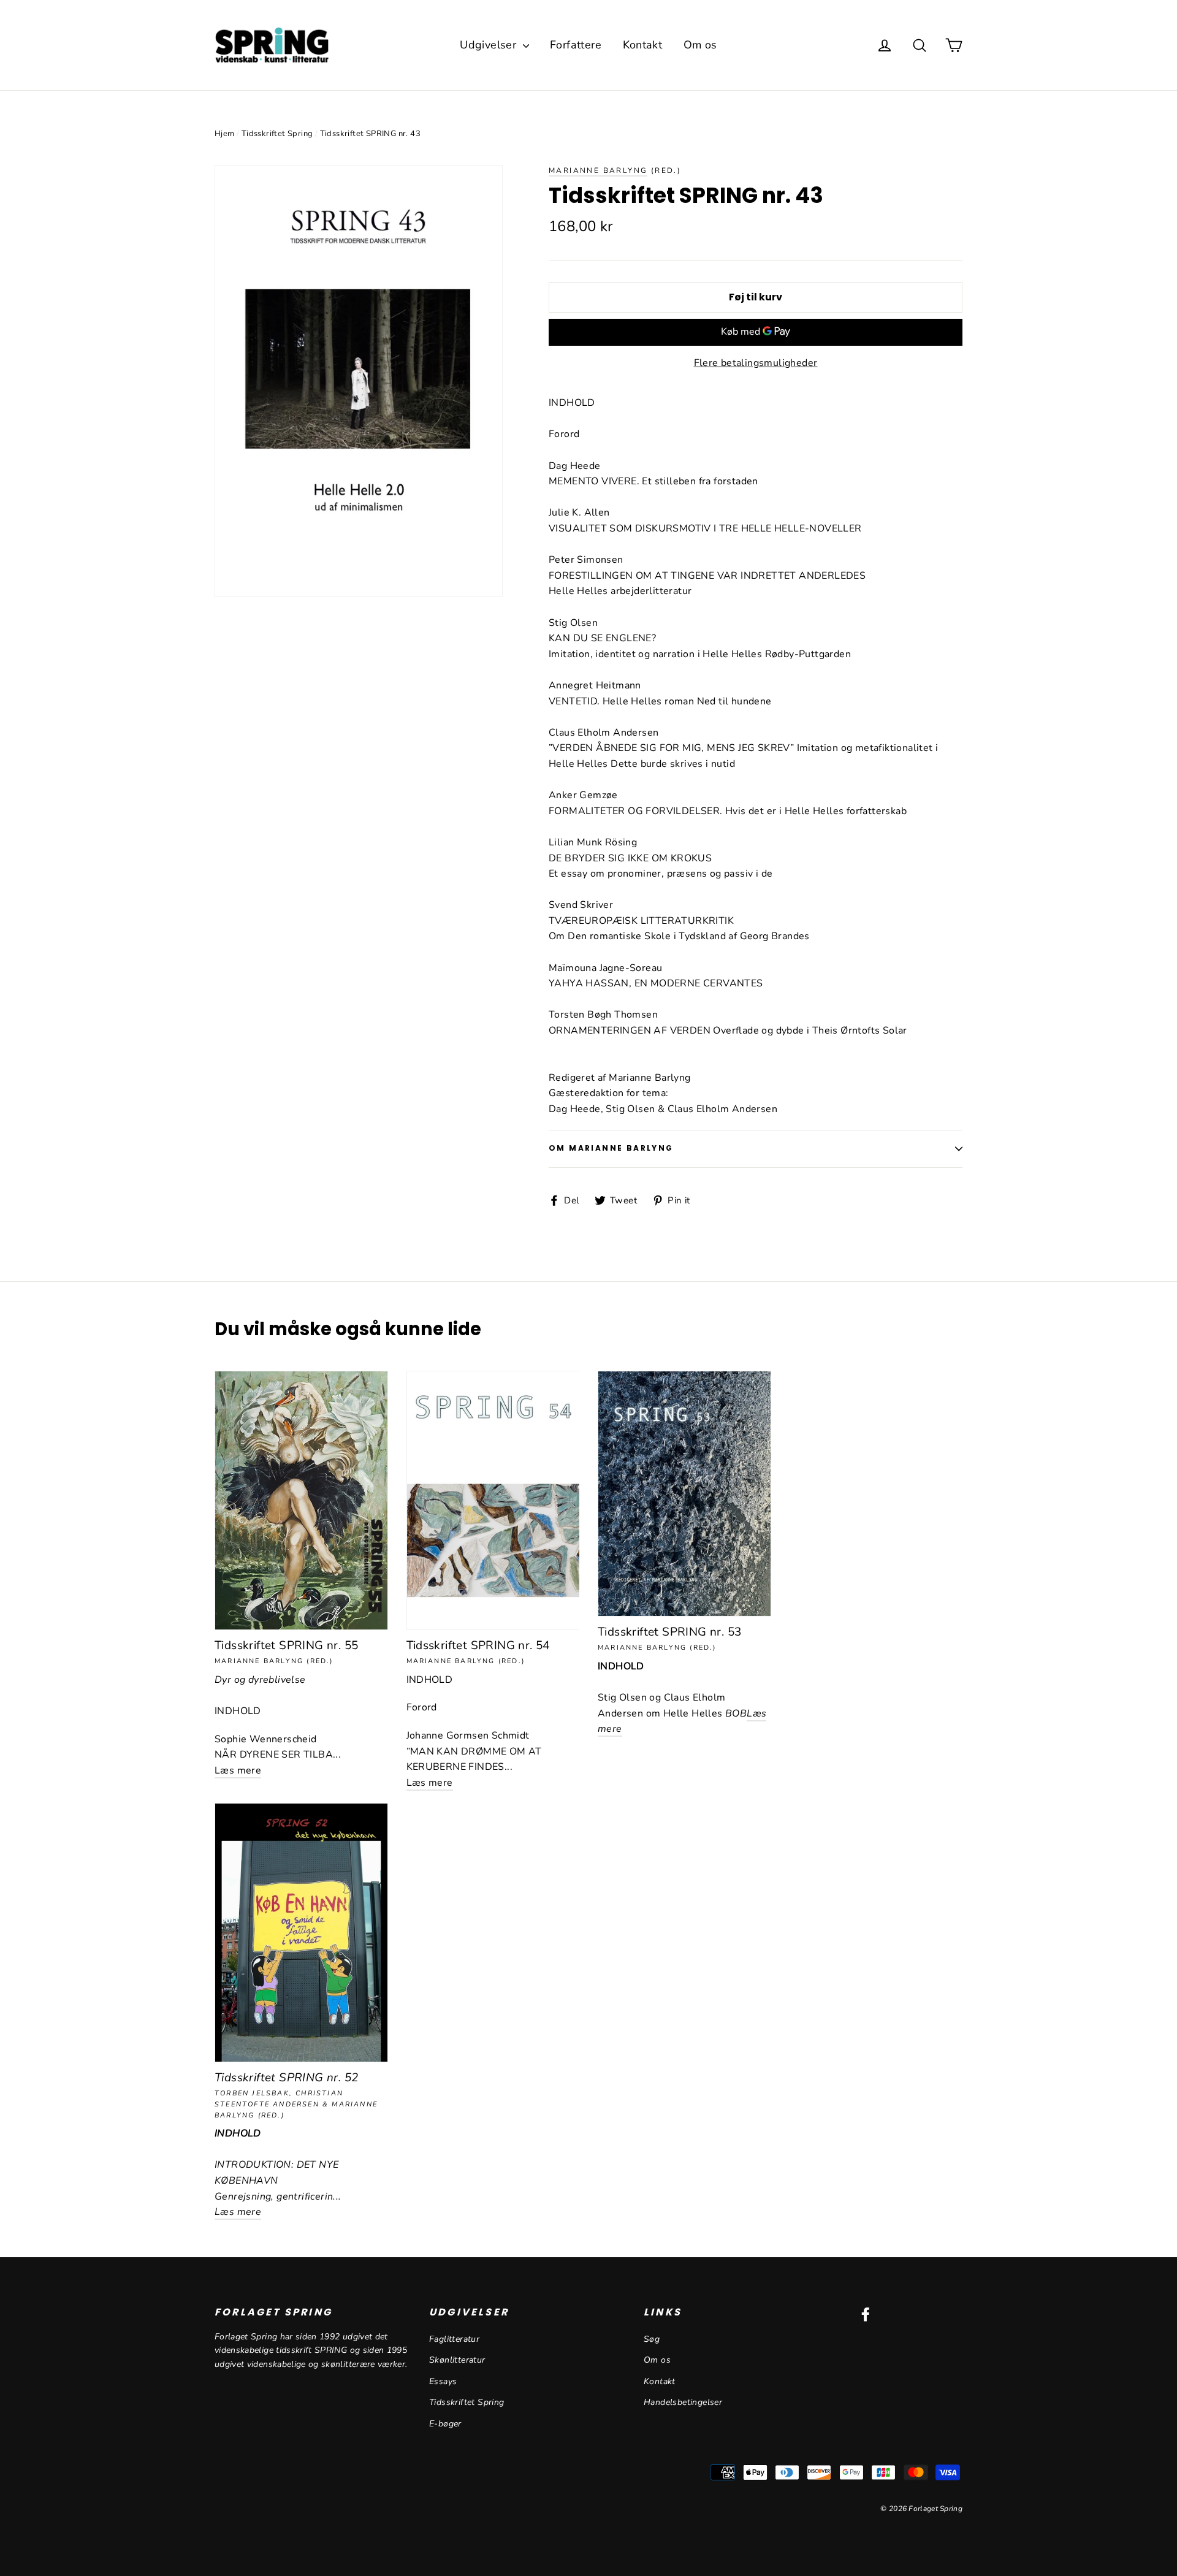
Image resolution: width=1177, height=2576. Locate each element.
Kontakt (643, 45)
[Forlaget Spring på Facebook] (866, 2314)
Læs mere (238, 1770)
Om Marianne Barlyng (611, 1148)
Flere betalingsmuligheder (756, 363)
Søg (652, 2339)
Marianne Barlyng (598, 170)
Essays (443, 2381)
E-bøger (445, 2424)
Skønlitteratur (457, 2360)
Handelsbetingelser (683, 2402)
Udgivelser (489, 45)
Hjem (225, 134)
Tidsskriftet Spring (277, 134)
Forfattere (576, 45)
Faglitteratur (454, 2339)
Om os (700, 45)
